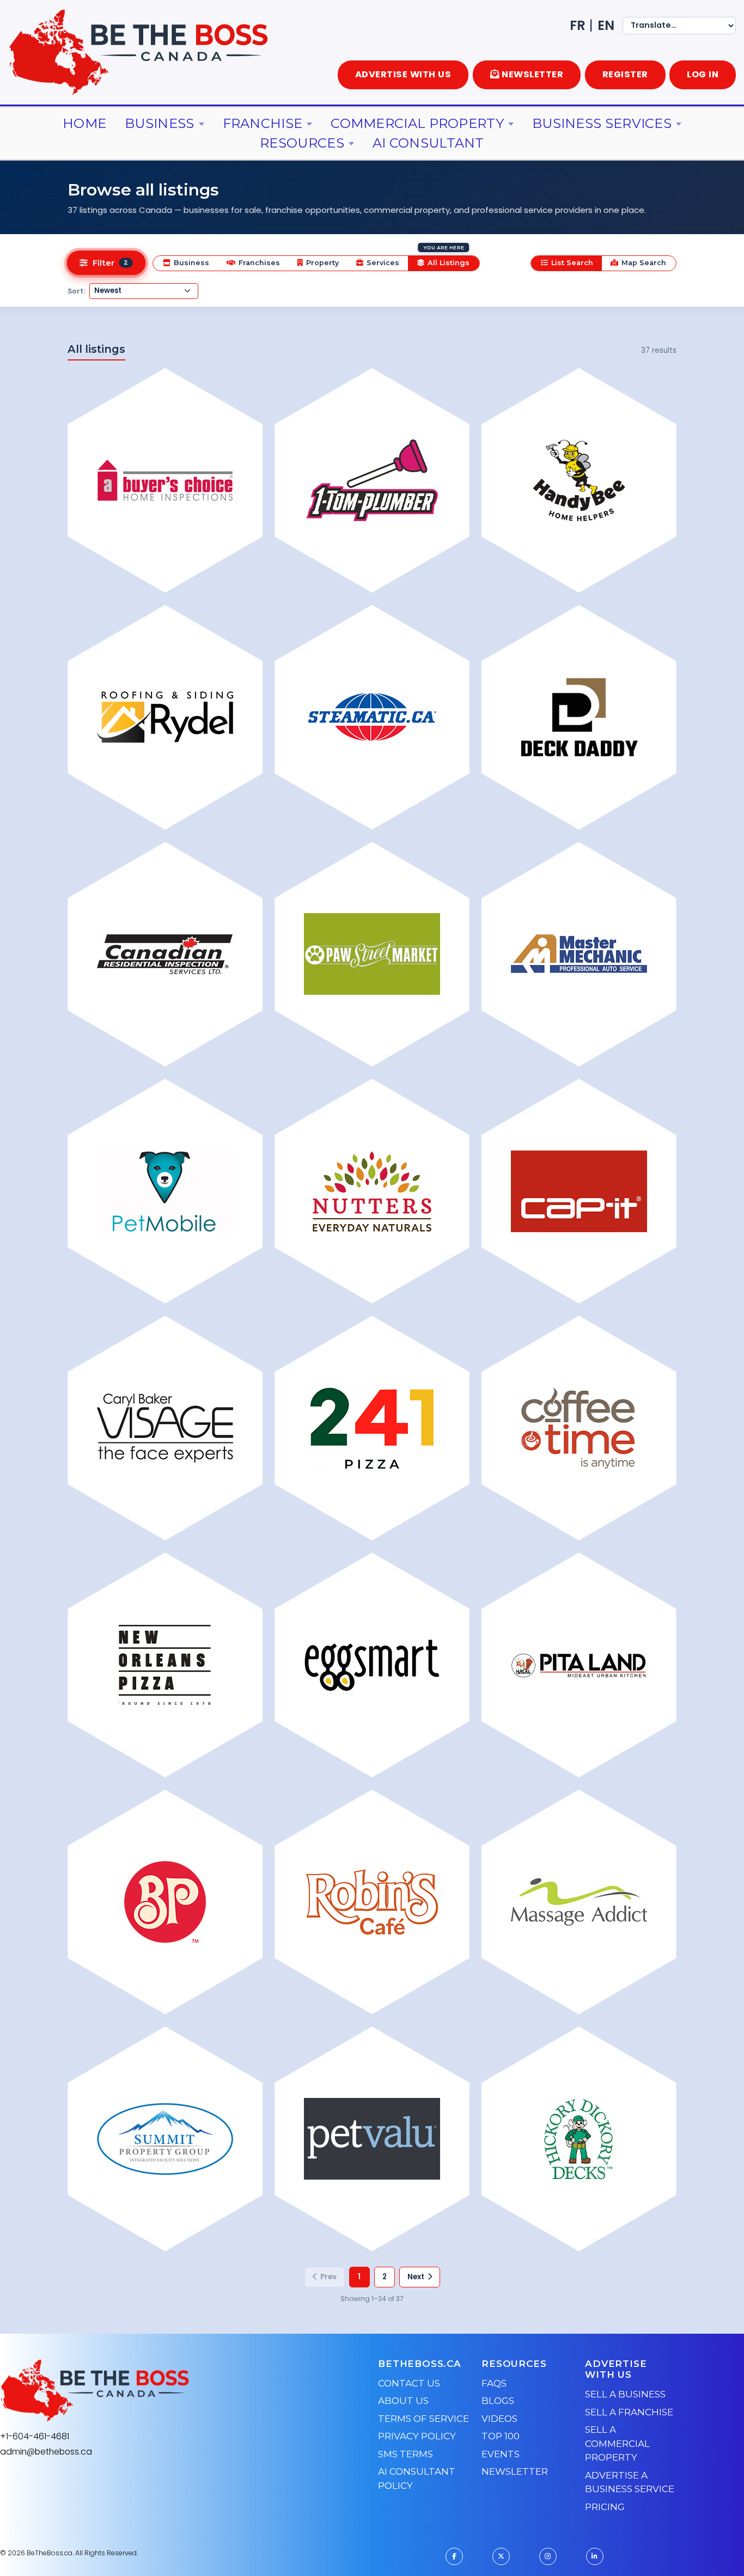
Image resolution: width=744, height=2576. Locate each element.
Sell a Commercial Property (617, 2443)
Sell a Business (625, 2394)
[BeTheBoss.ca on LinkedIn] (595, 2556)
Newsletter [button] (532, 74)
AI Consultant (428, 143)
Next (416, 2277)
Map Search (644, 263)
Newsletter (515, 2471)
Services (383, 263)
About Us (403, 2401)
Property (322, 263)
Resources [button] (302, 143)
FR (578, 25)
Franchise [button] (263, 123)
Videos (499, 2419)
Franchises (259, 263)
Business (191, 263)
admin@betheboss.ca (46, 2452)
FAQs (494, 2383)
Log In (703, 74)
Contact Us (409, 2383)
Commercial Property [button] (417, 123)
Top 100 (501, 2436)
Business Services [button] (602, 123)
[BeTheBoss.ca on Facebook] (454, 2556)
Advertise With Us (403, 74)
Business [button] (159, 123)
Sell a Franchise (629, 2412)
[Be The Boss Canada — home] (163, 2391)
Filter (110, 264)
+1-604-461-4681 (35, 2436)
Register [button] (625, 74)
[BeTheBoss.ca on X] (501, 2556)
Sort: (76, 291)
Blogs (498, 2401)
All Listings (449, 263)
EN (606, 25)
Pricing (605, 2507)
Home (84, 123)
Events (501, 2454)
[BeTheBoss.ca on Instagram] (548, 2556)
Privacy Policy (417, 2436)
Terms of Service (423, 2419)
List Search (572, 263)
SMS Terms (405, 2454)
